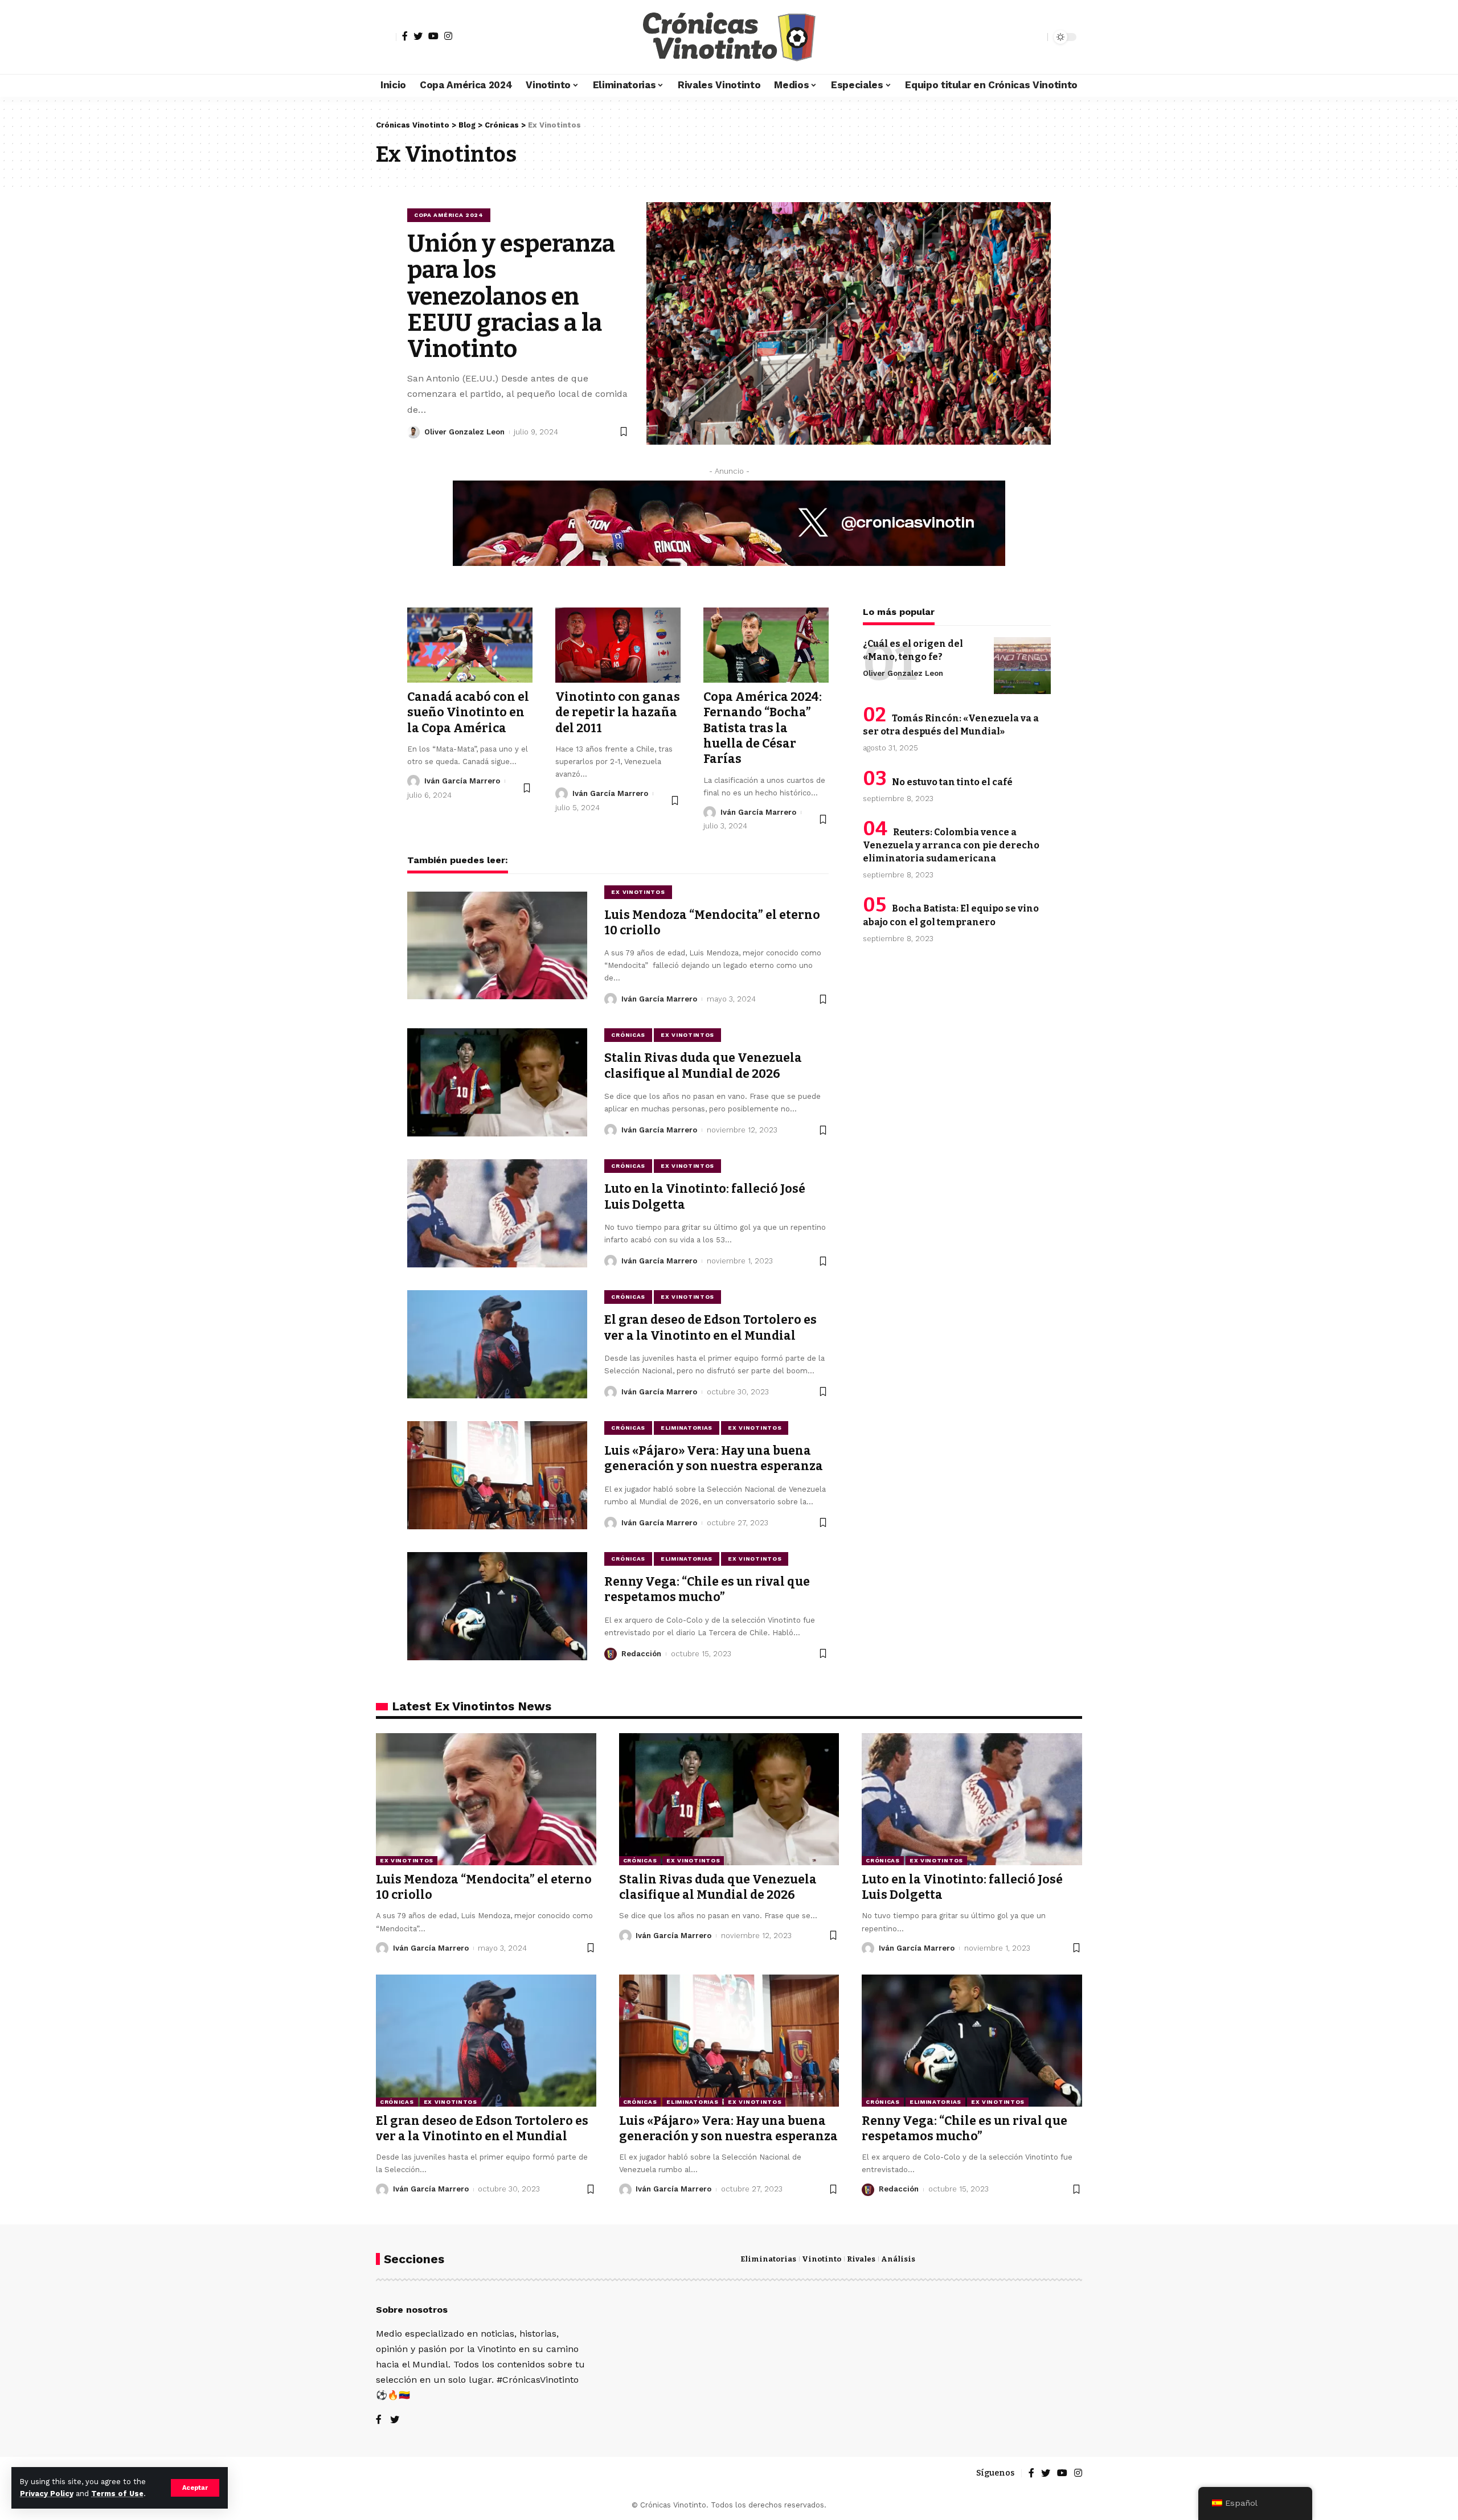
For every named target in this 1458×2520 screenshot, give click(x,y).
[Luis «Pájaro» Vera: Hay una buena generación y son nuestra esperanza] (497, 1475)
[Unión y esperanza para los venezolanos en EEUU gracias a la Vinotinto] (849, 323)
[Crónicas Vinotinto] (729, 37)
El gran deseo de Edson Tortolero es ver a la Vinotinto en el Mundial (482, 2129)
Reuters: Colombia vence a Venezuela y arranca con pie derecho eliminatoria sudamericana (951, 845)
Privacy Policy (47, 2494)
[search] (1036, 37)
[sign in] (386, 37)
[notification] (1019, 37)
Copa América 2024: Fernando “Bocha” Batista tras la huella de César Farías (763, 728)
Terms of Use (117, 2494)
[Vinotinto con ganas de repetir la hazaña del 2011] (618, 645)
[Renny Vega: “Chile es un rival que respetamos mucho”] (497, 1606)
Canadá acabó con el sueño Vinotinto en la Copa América (468, 713)
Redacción (641, 1654)
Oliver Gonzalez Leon (464, 432)
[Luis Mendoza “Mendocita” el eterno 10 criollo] (497, 946)
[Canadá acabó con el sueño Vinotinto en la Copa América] (470, 645)
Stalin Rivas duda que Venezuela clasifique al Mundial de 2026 (703, 1066)
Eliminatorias (687, 1428)
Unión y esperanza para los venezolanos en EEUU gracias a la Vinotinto (511, 296)
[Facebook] (405, 36)
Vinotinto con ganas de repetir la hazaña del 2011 (618, 713)
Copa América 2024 (449, 215)
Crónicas (628, 1035)
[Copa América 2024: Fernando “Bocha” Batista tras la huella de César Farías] (766, 645)
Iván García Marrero (462, 781)
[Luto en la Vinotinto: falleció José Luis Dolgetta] (497, 1213)
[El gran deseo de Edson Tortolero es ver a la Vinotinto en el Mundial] (497, 1344)
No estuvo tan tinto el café (952, 782)
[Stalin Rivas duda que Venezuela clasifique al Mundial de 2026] (497, 1082)
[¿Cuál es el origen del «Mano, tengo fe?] (1022, 666)
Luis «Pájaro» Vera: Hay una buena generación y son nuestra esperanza (714, 1458)
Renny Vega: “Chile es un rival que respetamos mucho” (707, 1589)
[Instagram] (448, 36)
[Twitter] (418, 36)
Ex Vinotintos (638, 892)
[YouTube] (433, 36)
